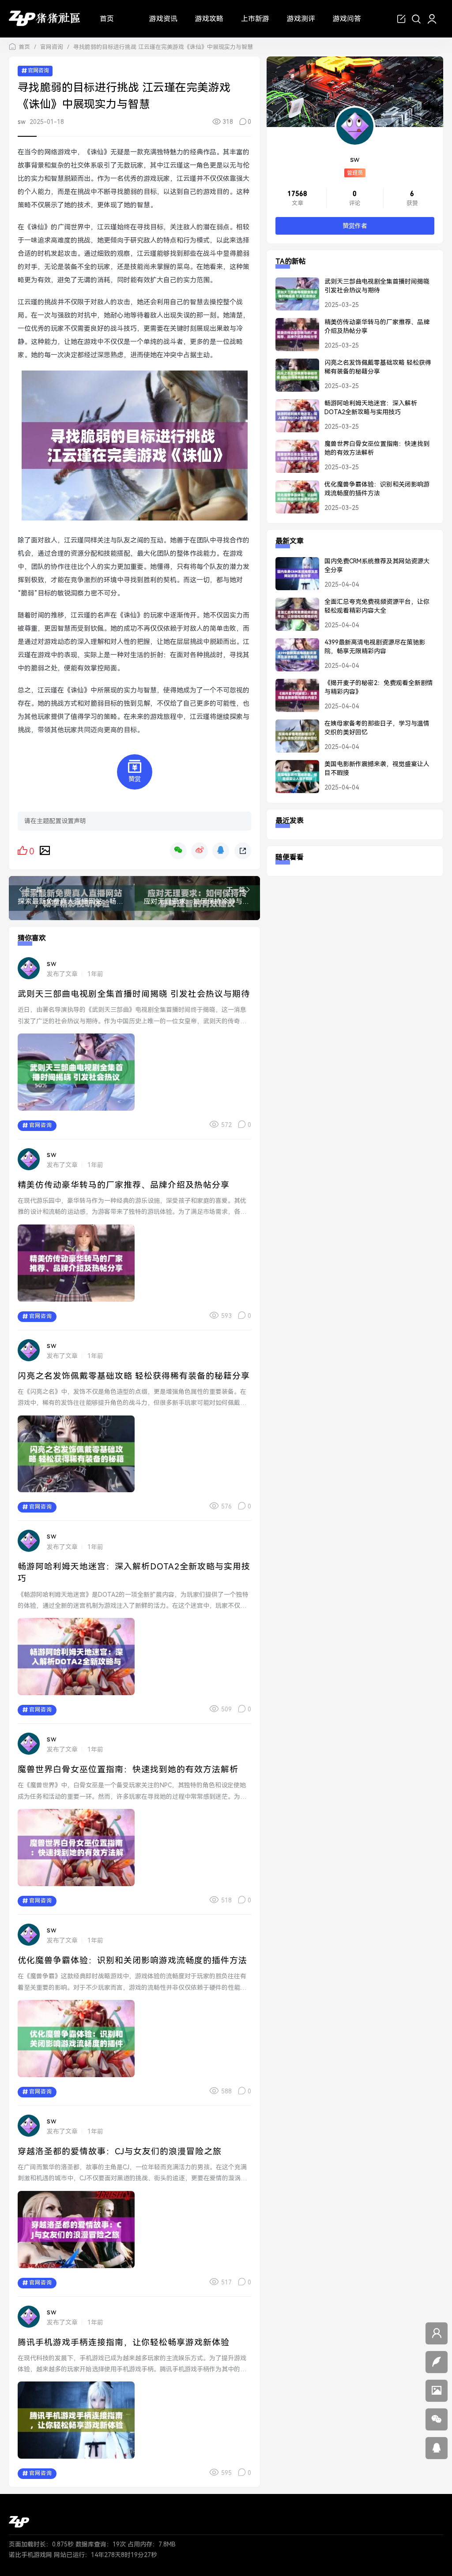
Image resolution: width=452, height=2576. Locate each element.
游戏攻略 (209, 19)
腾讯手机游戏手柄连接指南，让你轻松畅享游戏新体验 (124, 2342)
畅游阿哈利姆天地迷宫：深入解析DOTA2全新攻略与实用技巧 (371, 408)
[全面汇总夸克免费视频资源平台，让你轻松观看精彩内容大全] (293, 618)
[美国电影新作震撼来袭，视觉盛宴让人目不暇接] (293, 780)
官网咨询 (52, 47)
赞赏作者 (355, 226)
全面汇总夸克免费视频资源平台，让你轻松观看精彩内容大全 (377, 606)
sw (22, 122)
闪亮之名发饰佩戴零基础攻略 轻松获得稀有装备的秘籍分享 (134, 1376)
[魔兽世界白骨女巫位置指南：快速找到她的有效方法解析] (293, 460)
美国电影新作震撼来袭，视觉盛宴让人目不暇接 (377, 768)
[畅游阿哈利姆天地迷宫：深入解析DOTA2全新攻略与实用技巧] (293, 419)
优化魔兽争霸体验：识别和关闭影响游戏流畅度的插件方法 (132, 1960)
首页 (107, 19)
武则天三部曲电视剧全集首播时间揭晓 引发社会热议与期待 (134, 994)
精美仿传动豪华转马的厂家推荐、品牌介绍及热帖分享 (124, 1185)
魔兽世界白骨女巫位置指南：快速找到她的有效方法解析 (128, 1769)
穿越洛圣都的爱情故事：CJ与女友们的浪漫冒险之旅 (120, 2151)
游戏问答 (347, 19)
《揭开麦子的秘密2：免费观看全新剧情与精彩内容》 (379, 687)
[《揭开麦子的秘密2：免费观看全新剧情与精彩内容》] (293, 699)
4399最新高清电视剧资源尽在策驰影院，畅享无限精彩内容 (375, 647)
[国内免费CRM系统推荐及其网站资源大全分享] (293, 577)
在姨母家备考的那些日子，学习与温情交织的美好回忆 (377, 728)
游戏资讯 (163, 19)
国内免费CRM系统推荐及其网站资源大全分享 (377, 565)
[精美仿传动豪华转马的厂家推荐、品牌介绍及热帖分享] (293, 338)
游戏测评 (301, 19)
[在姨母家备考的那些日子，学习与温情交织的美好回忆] (293, 740)
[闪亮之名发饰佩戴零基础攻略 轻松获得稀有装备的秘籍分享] (293, 379)
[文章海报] (45, 850)
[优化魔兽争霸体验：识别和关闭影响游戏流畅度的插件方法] (293, 501)
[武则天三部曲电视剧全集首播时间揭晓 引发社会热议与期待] (293, 298)
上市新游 (255, 19)
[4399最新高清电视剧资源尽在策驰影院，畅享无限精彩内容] (293, 659)
